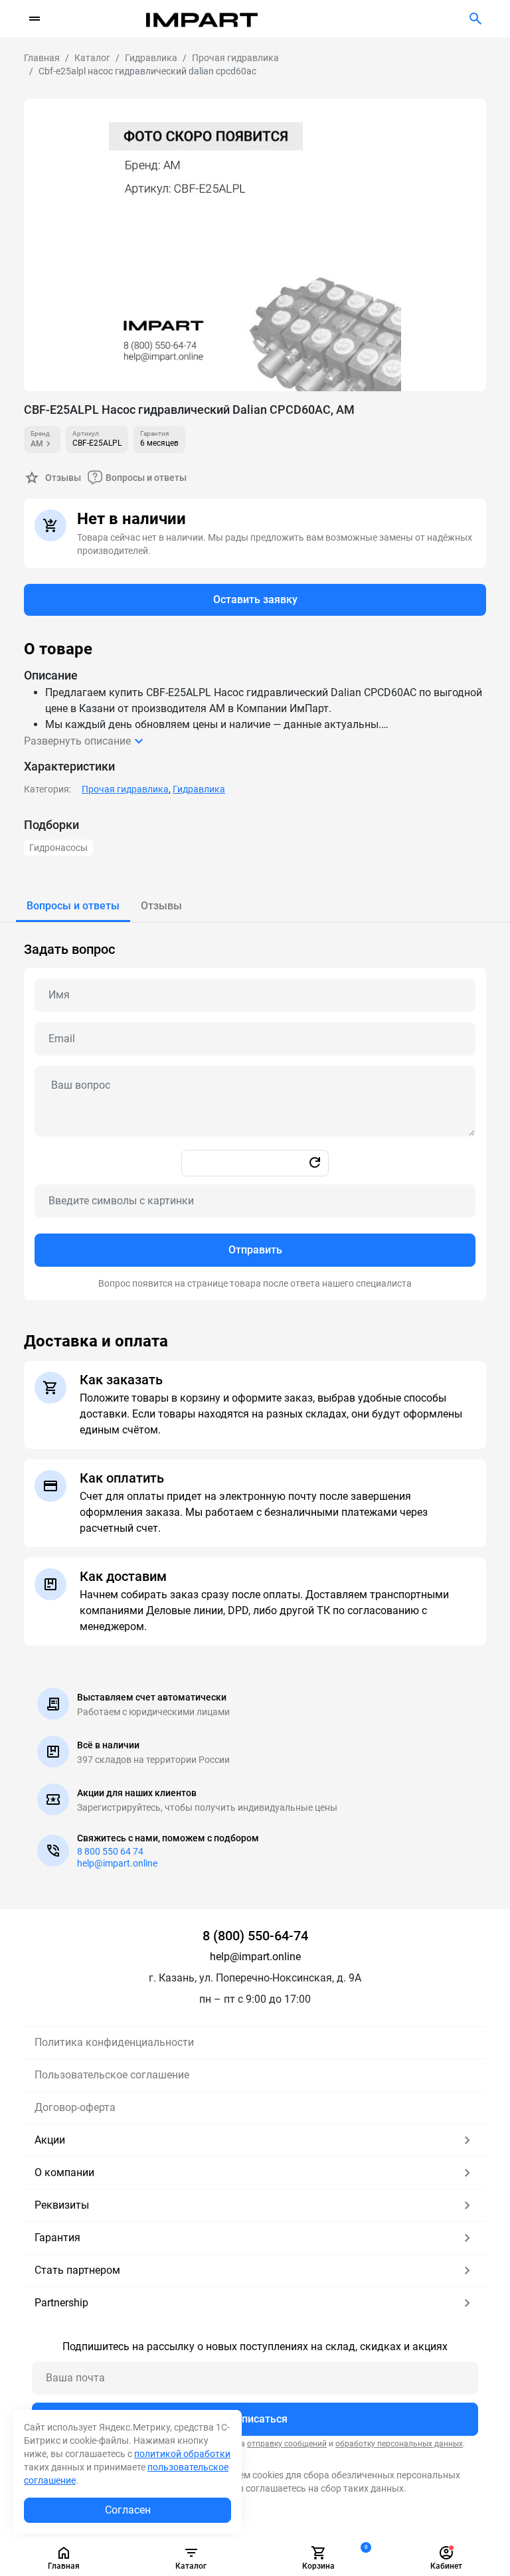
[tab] (73, 906)
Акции (50, 2140)
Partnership (61, 2303)
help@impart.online (117, 1863)
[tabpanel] (255, 1111)
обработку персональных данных (399, 2444)
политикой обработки (182, 2454)
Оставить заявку (255, 599)
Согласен (128, 2510)
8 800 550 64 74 (110, 1851)
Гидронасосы (58, 848)
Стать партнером (77, 2270)
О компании (64, 2172)
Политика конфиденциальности (114, 2042)
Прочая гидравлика (125, 789)
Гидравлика (199, 789)
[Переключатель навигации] (35, 19)
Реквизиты (62, 2205)
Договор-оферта (75, 2107)
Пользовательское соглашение (112, 2075)
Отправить (255, 1250)
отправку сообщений (287, 2444)
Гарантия (57, 2238)
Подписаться (255, 2419)
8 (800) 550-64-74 (255, 1936)
